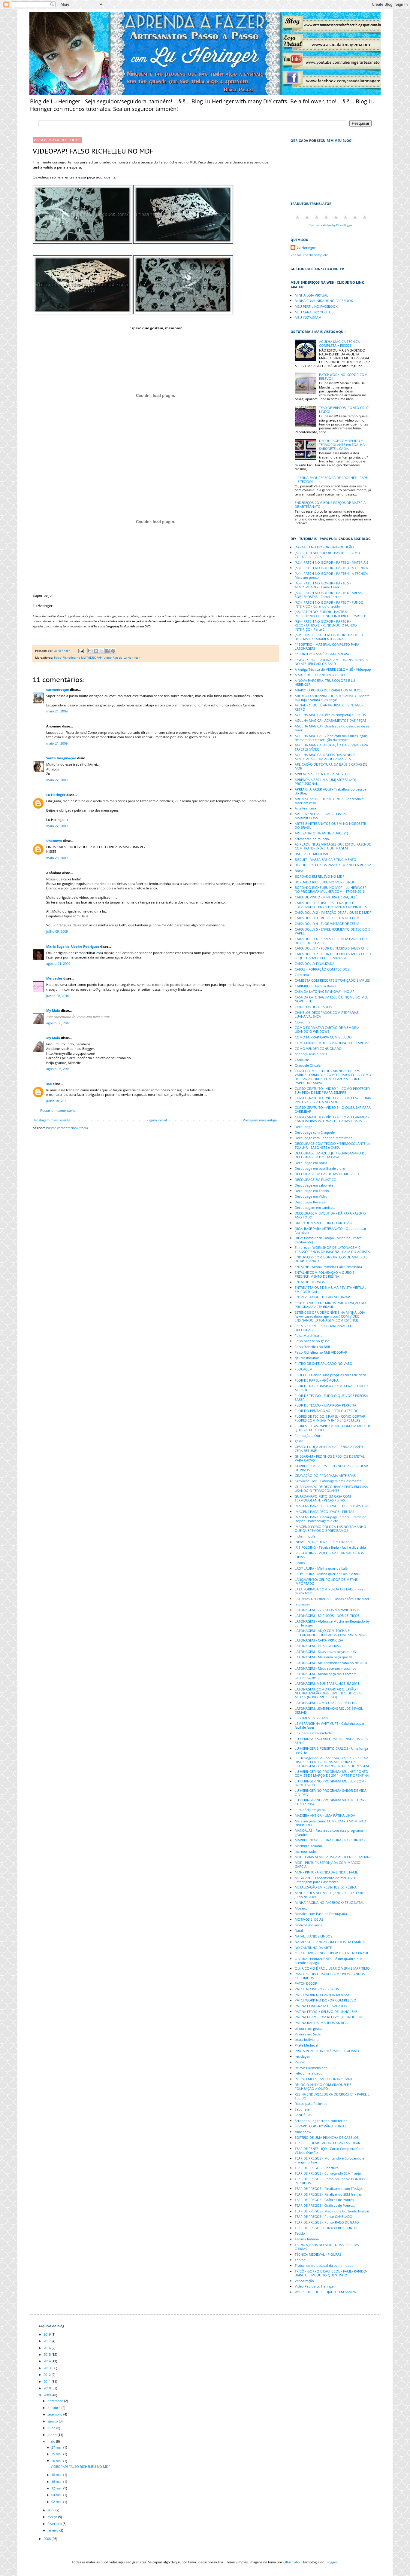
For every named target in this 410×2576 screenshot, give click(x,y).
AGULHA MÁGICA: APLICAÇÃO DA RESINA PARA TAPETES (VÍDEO (331, 747)
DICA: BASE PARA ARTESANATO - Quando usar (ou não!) (331, 1230)
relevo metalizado (309, 2073)
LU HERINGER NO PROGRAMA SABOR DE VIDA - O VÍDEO (332, 1792)
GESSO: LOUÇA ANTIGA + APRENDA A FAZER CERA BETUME (329, 1449)
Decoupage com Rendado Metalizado (324, 1138)
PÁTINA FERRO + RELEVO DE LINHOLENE (326, 2012)
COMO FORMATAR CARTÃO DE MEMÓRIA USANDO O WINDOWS (327, 1029)
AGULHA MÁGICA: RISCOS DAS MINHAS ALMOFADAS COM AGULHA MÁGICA (325, 757)
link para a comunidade (313, 1733)
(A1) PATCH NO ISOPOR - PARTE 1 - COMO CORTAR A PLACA (327, 555)
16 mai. (57, 2481)
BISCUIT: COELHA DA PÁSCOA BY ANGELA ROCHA (333, 865)
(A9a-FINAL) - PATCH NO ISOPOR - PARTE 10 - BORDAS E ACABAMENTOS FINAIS (330, 637)
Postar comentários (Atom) (67, 1128)
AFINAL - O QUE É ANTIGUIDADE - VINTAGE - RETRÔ (329, 707)
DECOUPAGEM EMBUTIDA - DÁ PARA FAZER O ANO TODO (330, 1215)
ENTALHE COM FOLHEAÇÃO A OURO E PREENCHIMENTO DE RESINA (325, 1274)
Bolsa (299, 871)
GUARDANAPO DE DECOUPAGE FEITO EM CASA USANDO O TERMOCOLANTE (331, 1489)
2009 (48, 2395)
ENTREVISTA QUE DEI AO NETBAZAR (322, 1297)
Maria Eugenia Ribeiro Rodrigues (73, 946)
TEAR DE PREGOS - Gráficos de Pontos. (325, 2205)
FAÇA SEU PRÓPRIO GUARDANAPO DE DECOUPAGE (324, 1328)
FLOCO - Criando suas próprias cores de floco (330, 1375)
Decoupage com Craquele (315, 1132)
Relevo (300, 2062)
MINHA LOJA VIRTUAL (311, 295)
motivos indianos (308, 1925)
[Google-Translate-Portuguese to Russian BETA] (355, 220)
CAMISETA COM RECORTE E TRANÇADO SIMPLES (332, 980)
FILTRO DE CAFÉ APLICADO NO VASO (324, 1363)
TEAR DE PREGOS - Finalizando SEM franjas (328, 2194)
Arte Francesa (305, 808)
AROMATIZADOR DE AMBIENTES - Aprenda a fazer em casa (329, 801)
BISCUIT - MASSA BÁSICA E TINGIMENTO (326, 860)
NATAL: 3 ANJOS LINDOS (314, 1936)
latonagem (303, 1604)
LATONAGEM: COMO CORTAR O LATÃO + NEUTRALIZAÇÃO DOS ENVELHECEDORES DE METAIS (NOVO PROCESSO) (329, 1693)
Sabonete (302, 2109)
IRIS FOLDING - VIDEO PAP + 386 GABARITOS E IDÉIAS (331, 1555)
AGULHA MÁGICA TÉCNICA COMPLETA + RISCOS (339, 343)
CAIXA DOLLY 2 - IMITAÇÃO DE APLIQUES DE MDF (333, 912)
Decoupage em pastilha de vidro (320, 1168)
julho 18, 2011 (57, 1101)
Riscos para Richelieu (311, 2103)
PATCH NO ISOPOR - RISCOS (317, 1989)
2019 (48, 2334)
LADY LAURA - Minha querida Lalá (321, 1568)
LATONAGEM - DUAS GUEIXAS (318, 1646)
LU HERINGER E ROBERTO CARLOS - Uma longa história (331, 1750)
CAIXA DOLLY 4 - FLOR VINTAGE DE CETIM (327, 924)
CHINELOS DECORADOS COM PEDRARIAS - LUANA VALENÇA (328, 1014)
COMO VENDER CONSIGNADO (318, 1049)
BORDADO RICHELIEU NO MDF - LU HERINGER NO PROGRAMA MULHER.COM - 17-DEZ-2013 (331, 889)
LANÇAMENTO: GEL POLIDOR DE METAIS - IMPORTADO (327, 1581)
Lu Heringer (56, 795)
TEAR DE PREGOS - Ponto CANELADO (324, 2216)
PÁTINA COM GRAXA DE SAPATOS (321, 2006)
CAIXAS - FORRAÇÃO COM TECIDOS (322, 969)
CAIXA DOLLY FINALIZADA (315, 963)
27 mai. (57, 2447)
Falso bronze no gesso (312, 1341)
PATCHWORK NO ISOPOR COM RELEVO (326, 2000)
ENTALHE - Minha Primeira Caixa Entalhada (328, 1267)
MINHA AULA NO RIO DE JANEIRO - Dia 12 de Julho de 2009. (329, 1895)
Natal (299, 1930)
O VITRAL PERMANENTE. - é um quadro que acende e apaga (329, 1961)
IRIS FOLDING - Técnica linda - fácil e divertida (330, 1547)
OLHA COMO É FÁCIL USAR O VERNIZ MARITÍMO (332, 1968)
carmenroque (58, 689)
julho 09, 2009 (57, 931)
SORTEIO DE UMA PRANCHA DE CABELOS (327, 2137)
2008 (48, 2539)
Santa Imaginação (61, 758)
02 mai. (57, 2502)
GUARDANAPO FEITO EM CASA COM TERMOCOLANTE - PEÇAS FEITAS (323, 1498)
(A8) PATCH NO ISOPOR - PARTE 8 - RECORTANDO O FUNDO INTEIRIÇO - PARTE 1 (330, 614)
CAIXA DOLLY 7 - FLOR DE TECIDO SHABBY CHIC (332, 948)
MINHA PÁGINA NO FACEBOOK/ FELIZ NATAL (329, 1902)
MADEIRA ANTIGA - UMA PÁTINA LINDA (325, 1815)
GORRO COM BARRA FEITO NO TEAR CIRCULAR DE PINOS (331, 1468)
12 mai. (57, 2488)
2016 (48, 2348)
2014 (48, 2361)
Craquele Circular (308, 1065)
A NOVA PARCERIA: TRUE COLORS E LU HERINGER (325, 682)
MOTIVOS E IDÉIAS (309, 1919)
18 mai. (57, 2475)
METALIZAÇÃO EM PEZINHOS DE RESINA (326, 1887)
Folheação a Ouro (309, 1436)
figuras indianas (307, 1358)
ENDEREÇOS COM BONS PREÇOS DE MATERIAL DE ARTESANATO (331, 505)
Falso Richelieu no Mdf (312, 1347)
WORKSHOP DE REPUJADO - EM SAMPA (325, 2292)
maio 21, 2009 (57, 711)
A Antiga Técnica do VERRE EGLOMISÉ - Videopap (333, 669)
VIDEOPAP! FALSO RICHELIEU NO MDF (80, 2466)
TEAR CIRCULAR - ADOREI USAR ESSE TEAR (327, 2143)
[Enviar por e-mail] (90, 651)
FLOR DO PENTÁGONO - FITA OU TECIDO (327, 1411)
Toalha (300, 2260)
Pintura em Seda (308, 2034)
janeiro (53, 2530)
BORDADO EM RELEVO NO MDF (320, 876)
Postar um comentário (58, 1110)
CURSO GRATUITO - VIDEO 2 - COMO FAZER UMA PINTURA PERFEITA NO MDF (333, 1100)
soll (49, 1084)
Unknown (54, 841)
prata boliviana (307, 2039)
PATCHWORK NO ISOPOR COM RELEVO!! (343, 376)
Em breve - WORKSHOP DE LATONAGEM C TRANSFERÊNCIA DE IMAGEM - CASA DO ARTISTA (332, 1249)
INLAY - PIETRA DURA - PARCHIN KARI (324, 1542)
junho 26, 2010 (58, 996)
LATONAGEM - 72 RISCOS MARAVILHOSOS (327, 1610)
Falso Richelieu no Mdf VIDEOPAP (78, 657)
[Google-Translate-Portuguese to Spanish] (365, 220)
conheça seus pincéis (311, 1054)
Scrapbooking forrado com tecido (321, 2121)
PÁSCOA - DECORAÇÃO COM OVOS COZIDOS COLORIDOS (330, 1976)
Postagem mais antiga (260, 1120)
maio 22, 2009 (57, 780)
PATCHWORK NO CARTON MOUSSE (322, 1995)
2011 (48, 2381)
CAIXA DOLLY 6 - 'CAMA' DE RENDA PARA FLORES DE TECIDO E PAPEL (333, 941)
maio (52, 2441)
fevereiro (55, 2524)
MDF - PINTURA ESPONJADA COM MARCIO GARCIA (328, 1864)
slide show (303, 2132)
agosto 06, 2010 (58, 1023)
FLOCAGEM (304, 1369)
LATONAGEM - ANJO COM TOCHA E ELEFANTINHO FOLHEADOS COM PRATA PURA (331, 1632)
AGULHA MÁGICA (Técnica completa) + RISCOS (330, 715)
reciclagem (303, 2056)
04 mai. (57, 2495)
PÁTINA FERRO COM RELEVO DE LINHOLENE (329, 2017)
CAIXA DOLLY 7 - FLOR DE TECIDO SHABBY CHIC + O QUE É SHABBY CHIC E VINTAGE (333, 956)
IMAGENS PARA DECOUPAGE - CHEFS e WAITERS (332, 1506)
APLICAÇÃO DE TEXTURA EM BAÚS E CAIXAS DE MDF (331, 766)
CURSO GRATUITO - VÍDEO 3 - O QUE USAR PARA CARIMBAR (333, 1109)
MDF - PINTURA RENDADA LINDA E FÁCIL (326, 1872)
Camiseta (302, 975)
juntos (300, 1563)
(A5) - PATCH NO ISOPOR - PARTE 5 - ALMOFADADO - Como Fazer (323, 585)
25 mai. (57, 2454)
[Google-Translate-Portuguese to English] (345, 220)
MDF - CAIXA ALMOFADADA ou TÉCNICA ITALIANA (333, 1857)
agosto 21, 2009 (58, 963)
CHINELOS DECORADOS (313, 1007)
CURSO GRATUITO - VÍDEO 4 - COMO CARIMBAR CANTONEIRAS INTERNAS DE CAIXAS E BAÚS (332, 1119)
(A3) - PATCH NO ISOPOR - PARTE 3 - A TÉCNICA (331, 568)
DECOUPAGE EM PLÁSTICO (316, 1180)
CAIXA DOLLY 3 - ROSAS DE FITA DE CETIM (327, 918)
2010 (48, 2388)
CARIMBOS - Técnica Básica (316, 986)
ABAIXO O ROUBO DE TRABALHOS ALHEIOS (329, 690)
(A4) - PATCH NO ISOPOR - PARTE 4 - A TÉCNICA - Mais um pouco (332, 575)
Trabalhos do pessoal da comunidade (324, 2265)
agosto (53, 2421)
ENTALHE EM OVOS (310, 1282)
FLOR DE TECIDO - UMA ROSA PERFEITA (326, 1405)
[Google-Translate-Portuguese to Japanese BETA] (336, 220)
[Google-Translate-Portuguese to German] (317, 220)
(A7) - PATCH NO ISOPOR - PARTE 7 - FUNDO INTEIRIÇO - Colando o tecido (329, 604)
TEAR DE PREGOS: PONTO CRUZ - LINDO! (345, 410)
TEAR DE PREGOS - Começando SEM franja (328, 2173)
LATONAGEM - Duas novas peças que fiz (326, 1652)
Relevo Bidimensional (312, 2068)
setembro (55, 2414)
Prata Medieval (306, 2045)
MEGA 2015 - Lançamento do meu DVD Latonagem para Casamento (325, 1880)
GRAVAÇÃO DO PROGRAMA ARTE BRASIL (327, 1475)
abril (51, 2510)
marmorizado (305, 1851)
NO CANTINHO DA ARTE (313, 1948)
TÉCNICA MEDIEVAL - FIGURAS (318, 2254)
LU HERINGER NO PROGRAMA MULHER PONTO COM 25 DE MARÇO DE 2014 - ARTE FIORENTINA (332, 1773)
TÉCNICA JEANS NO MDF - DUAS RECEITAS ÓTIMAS (327, 2247)
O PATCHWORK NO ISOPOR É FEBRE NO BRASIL (332, 1953)
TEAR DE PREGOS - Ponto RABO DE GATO (327, 2222)
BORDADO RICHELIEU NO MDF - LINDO (325, 882)
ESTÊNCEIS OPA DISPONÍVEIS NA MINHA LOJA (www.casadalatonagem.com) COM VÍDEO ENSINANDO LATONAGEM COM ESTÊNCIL (330, 1316)
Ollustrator (292, 2562)
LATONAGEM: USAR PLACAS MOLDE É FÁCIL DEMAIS (329, 1710)
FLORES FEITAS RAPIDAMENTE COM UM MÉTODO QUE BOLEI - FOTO (333, 1428)
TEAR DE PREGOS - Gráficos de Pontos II (326, 2200)
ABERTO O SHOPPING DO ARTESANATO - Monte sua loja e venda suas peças (332, 698)
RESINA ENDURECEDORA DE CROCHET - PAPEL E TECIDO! (333, 480)
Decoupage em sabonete (314, 1185)
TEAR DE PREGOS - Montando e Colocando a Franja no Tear (329, 2160)
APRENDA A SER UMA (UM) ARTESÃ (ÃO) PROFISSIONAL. (325, 782)
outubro (54, 2408)
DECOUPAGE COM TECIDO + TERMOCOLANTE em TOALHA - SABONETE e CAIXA (333, 1145)
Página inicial (157, 1120)
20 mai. (57, 2461)
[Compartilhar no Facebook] (107, 651)
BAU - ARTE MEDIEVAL (312, 854)
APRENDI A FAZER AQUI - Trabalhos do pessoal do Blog (331, 791)
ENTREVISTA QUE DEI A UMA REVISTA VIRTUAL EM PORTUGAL (330, 1289)
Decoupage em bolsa (311, 1163)
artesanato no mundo (312, 839)
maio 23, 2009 (57, 858)
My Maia (53, 1010)
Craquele (302, 1060)
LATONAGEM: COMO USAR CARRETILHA (326, 1703)
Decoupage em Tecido (312, 1191)
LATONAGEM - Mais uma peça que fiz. (324, 1657)
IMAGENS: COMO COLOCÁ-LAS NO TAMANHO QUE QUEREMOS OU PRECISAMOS (330, 1529)
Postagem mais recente (52, 1120)
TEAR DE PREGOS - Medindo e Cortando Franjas (332, 2211)
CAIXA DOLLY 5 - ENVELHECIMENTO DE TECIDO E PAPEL (332, 931)
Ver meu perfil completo (309, 255)
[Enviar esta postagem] (81, 651)
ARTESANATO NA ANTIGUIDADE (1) (321, 833)
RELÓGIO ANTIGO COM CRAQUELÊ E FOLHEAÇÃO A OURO (323, 2087)
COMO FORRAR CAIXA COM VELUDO (323, 1037)
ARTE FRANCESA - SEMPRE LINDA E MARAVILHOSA (322, 816)
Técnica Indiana (307, 2239)
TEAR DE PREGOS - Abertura (317, 2168)
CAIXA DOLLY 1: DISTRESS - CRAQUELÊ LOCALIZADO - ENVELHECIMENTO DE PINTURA (331, 905)
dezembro (56, 2401)
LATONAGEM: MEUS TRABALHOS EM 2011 (327, 1683)
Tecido (300, 2233)
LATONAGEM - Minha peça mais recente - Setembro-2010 (327, 1676)
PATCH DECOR (306, 1983)
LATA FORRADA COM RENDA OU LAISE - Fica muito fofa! (329, 1591)
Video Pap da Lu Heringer (122, 657)
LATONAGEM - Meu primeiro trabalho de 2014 (331, 1663)
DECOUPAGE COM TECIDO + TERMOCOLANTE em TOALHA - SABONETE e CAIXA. (343, 445)
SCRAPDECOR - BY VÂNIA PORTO (320, 2126)
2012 (48, 2375)
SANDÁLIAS (303, 2115)
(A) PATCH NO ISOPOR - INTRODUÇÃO (324, 547)
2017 (48, 2341)
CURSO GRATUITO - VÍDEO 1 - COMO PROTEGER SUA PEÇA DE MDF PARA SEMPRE (332, 1090)
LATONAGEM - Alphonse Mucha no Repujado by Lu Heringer (332, 1623)
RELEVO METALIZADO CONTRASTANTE (324, 2079)
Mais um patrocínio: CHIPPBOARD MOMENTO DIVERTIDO (330, 1823)
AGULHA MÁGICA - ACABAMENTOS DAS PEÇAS (331, 720)
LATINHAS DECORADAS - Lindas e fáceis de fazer (332, 1599)
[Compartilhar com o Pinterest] (113, 651)
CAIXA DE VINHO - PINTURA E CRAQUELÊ (326, 897)
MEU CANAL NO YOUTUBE (315, 312)
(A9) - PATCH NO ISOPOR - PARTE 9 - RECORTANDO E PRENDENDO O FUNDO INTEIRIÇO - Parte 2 (326, 625)
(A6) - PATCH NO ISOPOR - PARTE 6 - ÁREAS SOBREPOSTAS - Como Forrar (328, 595)
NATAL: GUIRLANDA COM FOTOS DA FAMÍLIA (330, 1942)
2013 (48, 2368)
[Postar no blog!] (96, 651)
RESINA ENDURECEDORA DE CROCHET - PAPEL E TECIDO (332, 2096)
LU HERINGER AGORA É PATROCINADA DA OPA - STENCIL (332, 1741)
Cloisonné (303, 1022)
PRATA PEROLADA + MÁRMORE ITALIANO (327, 2051)
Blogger (331, 2562)
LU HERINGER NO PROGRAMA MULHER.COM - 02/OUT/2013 (331, 1783)
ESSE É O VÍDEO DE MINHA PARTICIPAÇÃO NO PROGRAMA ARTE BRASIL (330, 1305)
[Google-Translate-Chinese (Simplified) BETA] (297, 220)
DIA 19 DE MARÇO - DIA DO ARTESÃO (324, 1223)
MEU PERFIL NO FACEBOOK (316, 306)
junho (53, 2435)
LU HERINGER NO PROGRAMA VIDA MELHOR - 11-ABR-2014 (331, 1802)
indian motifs (305, 1536)
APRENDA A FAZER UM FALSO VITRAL (324, 774)
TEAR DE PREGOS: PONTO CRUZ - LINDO (326, 2228)
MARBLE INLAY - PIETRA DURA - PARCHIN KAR (330, 1840)
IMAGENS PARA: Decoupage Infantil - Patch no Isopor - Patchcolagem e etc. (331, 1519)
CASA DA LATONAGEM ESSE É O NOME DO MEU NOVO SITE (332, 999)
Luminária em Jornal (311, 1810)
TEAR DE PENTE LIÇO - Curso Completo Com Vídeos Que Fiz (329, 2151)
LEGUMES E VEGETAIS (311, 1718)
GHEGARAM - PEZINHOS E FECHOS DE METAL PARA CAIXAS (330, 1458)
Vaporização (304, 2281)
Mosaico (301, 1908)
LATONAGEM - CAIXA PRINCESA (319, 1640)
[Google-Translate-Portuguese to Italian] (326, 220)
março (53, 2517)
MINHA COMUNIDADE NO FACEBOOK (324, 301)
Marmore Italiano (308, 1846)
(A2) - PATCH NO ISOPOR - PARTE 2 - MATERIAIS (332, 562)
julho (52, 2428)
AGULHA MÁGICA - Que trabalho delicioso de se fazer (332, 728)
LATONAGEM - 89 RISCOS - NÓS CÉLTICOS (327, 1616)
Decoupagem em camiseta (315, 1207)
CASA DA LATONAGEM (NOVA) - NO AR (325, 991)
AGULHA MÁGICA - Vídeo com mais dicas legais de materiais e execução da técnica (331, 738)
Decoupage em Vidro (311, 1196)
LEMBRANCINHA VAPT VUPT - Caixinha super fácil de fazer (330, 1725)
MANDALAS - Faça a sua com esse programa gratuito (329, 1832)
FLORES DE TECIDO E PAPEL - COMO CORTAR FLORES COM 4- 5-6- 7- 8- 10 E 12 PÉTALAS (330, 1418)
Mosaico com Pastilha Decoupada (321, 1914)
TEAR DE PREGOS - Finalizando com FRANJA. (329, 2189)
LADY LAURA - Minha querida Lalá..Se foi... (328, 1574)
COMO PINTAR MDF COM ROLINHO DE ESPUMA (332, 1043)
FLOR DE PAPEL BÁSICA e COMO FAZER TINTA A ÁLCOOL (332, 1388)
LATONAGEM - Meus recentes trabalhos (326, 1668)
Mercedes (54, 978)
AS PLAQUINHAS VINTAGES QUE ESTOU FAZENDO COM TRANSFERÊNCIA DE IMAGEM (333, 846)
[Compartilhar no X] (102, 651)
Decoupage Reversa (310, 1202)
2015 (48, 2354)
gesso (299, 1441)
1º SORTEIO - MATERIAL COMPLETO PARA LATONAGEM (327, 646)
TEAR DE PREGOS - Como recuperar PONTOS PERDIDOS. (330, 2181)
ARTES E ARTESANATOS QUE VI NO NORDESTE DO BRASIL (330, 825)
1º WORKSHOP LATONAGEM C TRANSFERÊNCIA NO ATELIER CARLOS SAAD (331, 662)
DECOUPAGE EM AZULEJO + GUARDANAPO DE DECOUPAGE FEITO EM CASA (330, 1155)
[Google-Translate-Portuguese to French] (307, 220)
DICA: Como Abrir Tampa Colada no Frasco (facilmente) (328, 1240)
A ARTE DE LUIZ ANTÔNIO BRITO (320, 675)
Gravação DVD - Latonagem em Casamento (328, 1481)
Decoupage (303, 1127)
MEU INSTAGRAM (308, 317)
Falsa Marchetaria (309, 1335)
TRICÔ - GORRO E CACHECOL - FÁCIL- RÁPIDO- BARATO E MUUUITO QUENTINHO (331, 2273)
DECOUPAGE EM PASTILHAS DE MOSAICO (327, 1174)
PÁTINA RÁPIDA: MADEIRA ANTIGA (321, 2023)
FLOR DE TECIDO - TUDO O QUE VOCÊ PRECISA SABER (331, 1398)
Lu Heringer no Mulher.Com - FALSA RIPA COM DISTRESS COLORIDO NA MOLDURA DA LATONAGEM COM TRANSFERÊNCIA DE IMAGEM (332, 1762)
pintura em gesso (308, 2028)
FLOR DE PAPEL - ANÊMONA (317, 1380)
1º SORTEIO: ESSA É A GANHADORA (322, 654)
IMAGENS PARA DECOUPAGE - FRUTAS (324, 1512)
